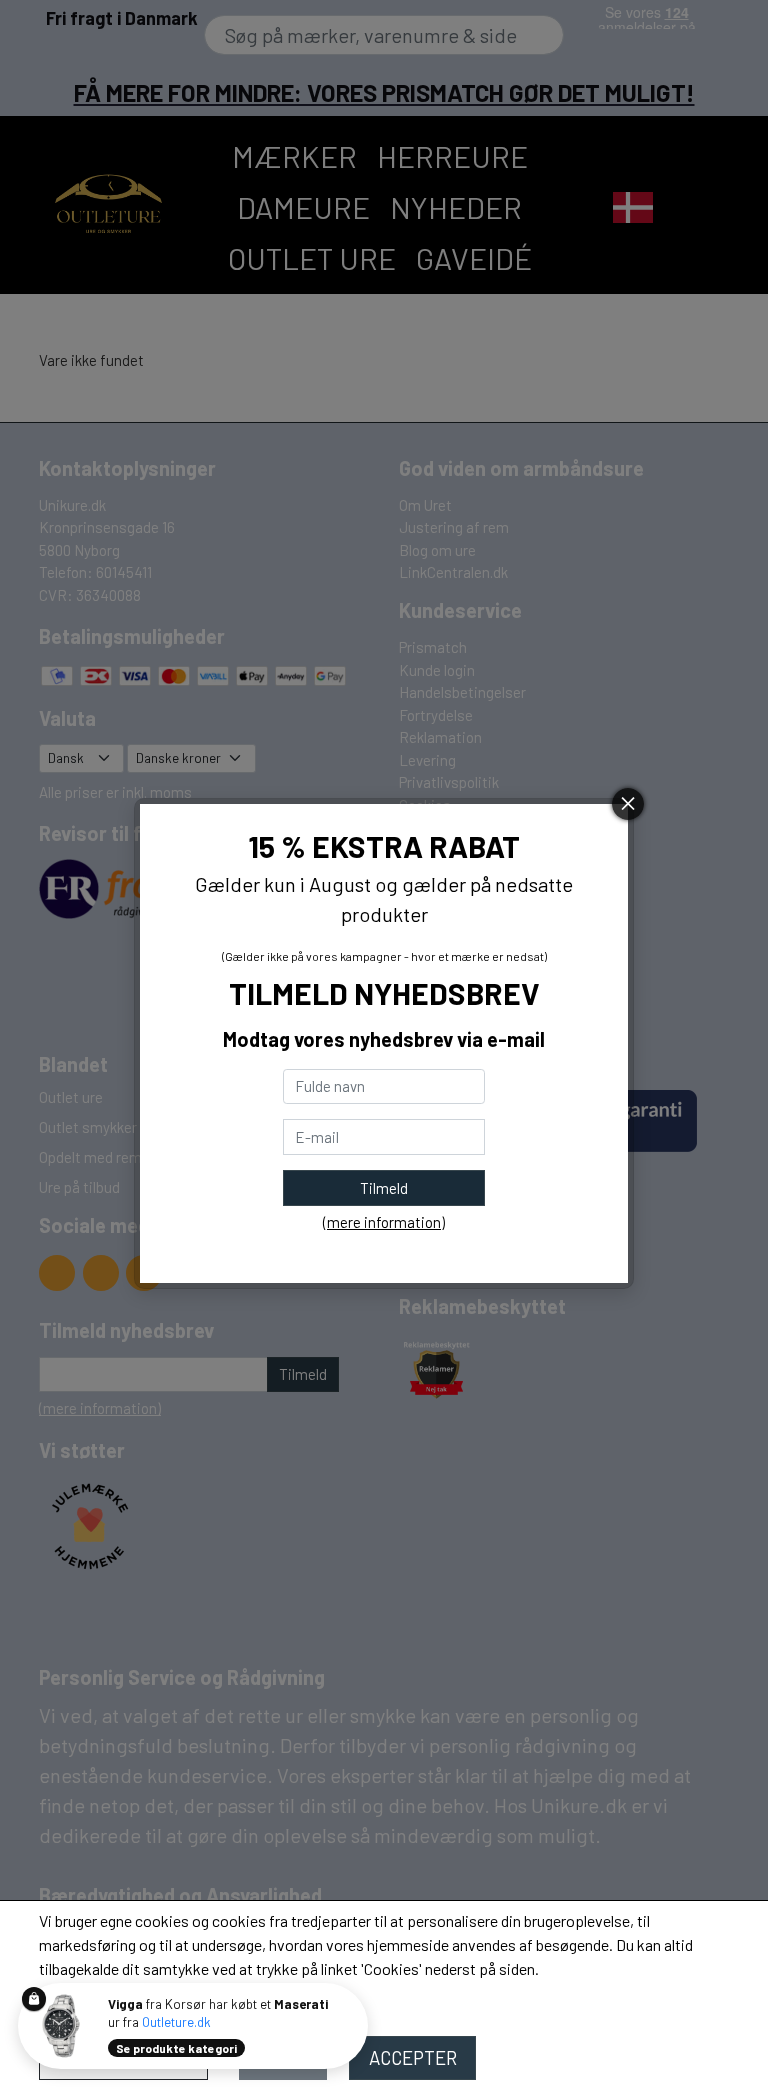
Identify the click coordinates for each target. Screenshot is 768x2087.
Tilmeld (384, 1188)
